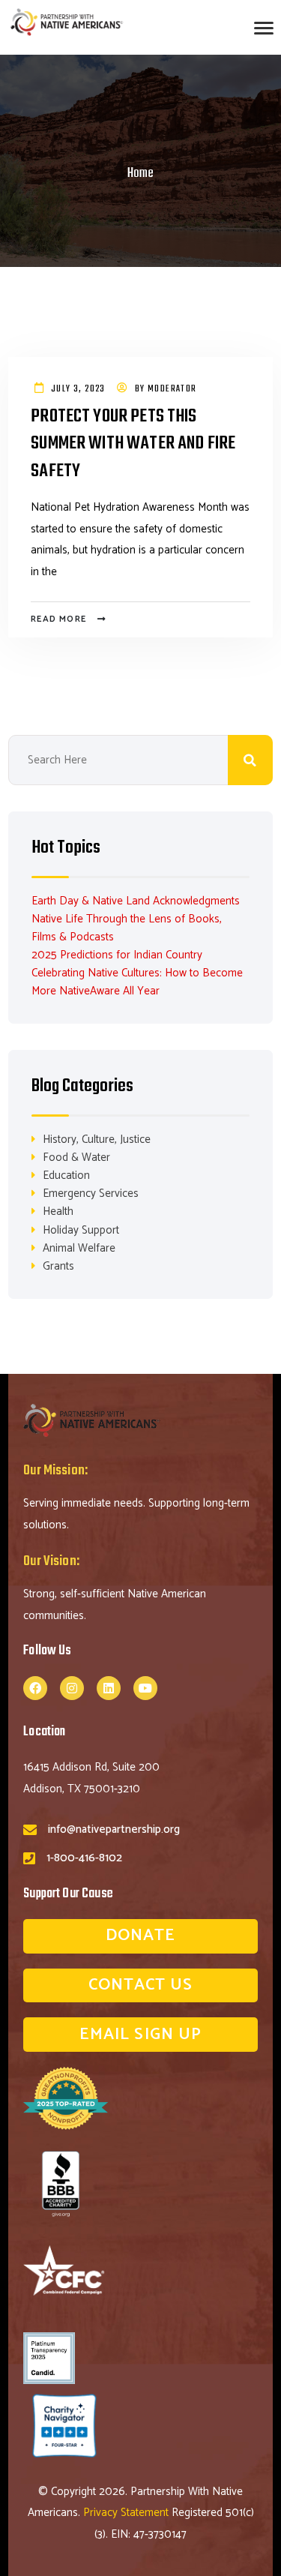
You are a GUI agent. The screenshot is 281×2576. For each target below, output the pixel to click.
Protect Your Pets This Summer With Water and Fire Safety (133, 445)
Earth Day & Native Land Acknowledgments (136, 901)
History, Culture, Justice (97, 1140)
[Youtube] (145, 1688)
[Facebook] (35, 1688)
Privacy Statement (127, 2513)
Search (250, 760)
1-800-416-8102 (84, 1858)
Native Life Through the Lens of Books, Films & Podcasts (127, 928)
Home (140, 174)
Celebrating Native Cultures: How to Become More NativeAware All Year (137, 982)
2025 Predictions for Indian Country (117, 955)
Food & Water (76, 1158)
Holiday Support (81, 1230)
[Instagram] (72, 1688)
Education (66, 1176)
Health (58, 1212)
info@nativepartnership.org (114, 1829)
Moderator (172, 389)
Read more (58, 619)
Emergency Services (91, 1194)
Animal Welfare (79, 1248)
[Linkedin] (109, 1688)
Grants (58, 1266)
